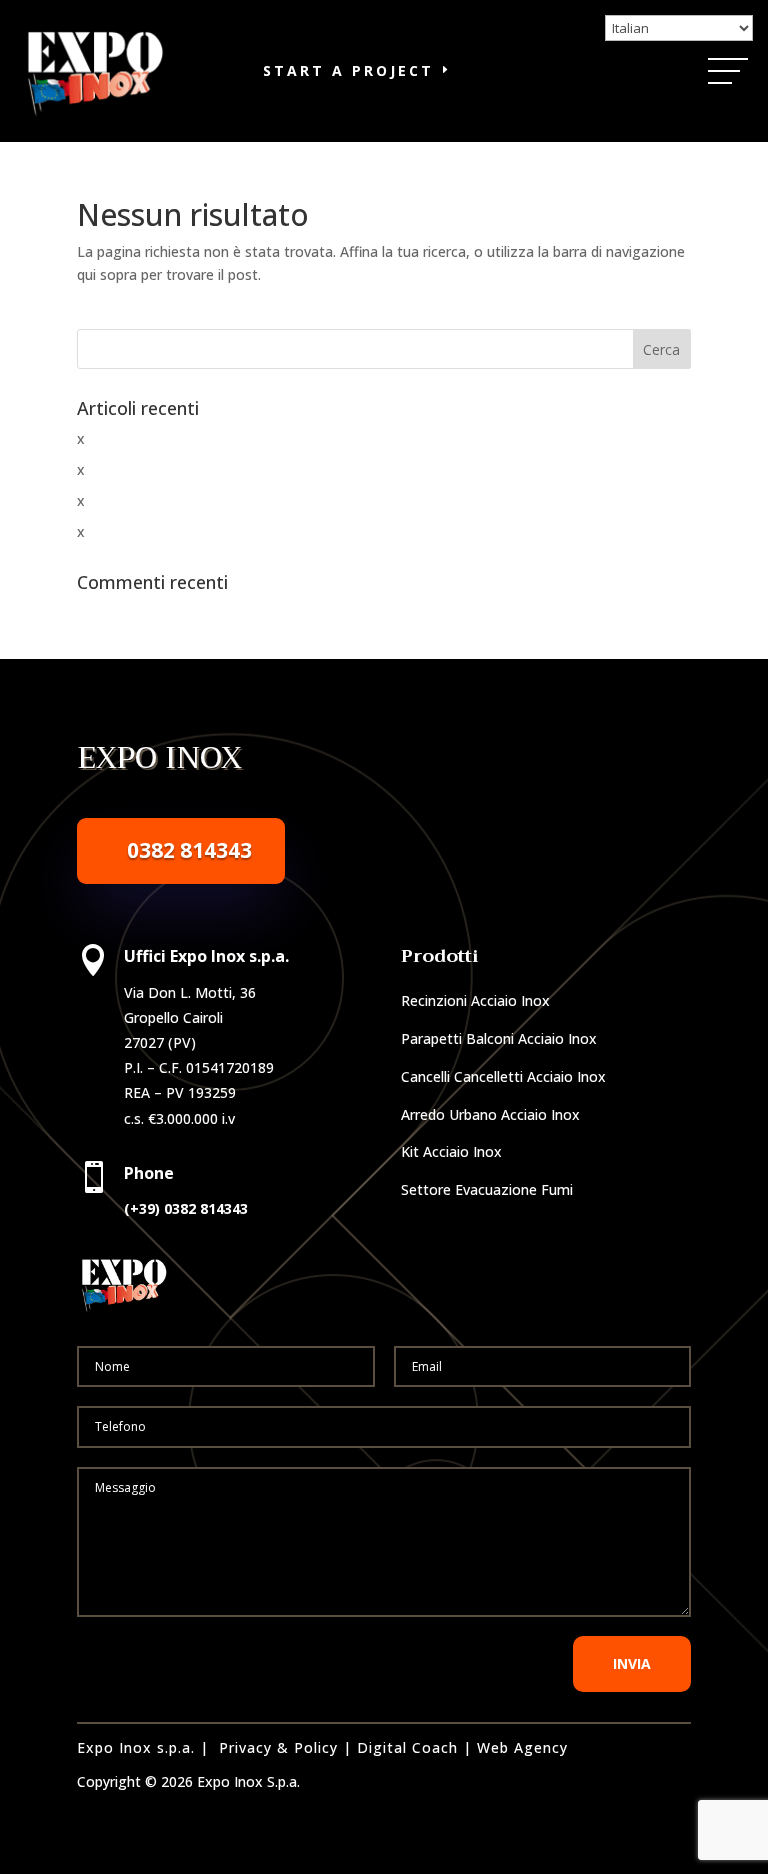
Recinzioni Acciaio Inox (475, 1000)
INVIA (632, 1663)
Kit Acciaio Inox (451, 1151)
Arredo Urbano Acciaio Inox (490, 1114)
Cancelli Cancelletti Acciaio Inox (503, 1076)
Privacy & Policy (278, 1747)
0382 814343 (189, 850)
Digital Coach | (414, 1747)
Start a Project (348, 70)
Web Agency (522, 1747)
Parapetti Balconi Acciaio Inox (499, 1038)
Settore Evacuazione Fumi (487, 1189)
